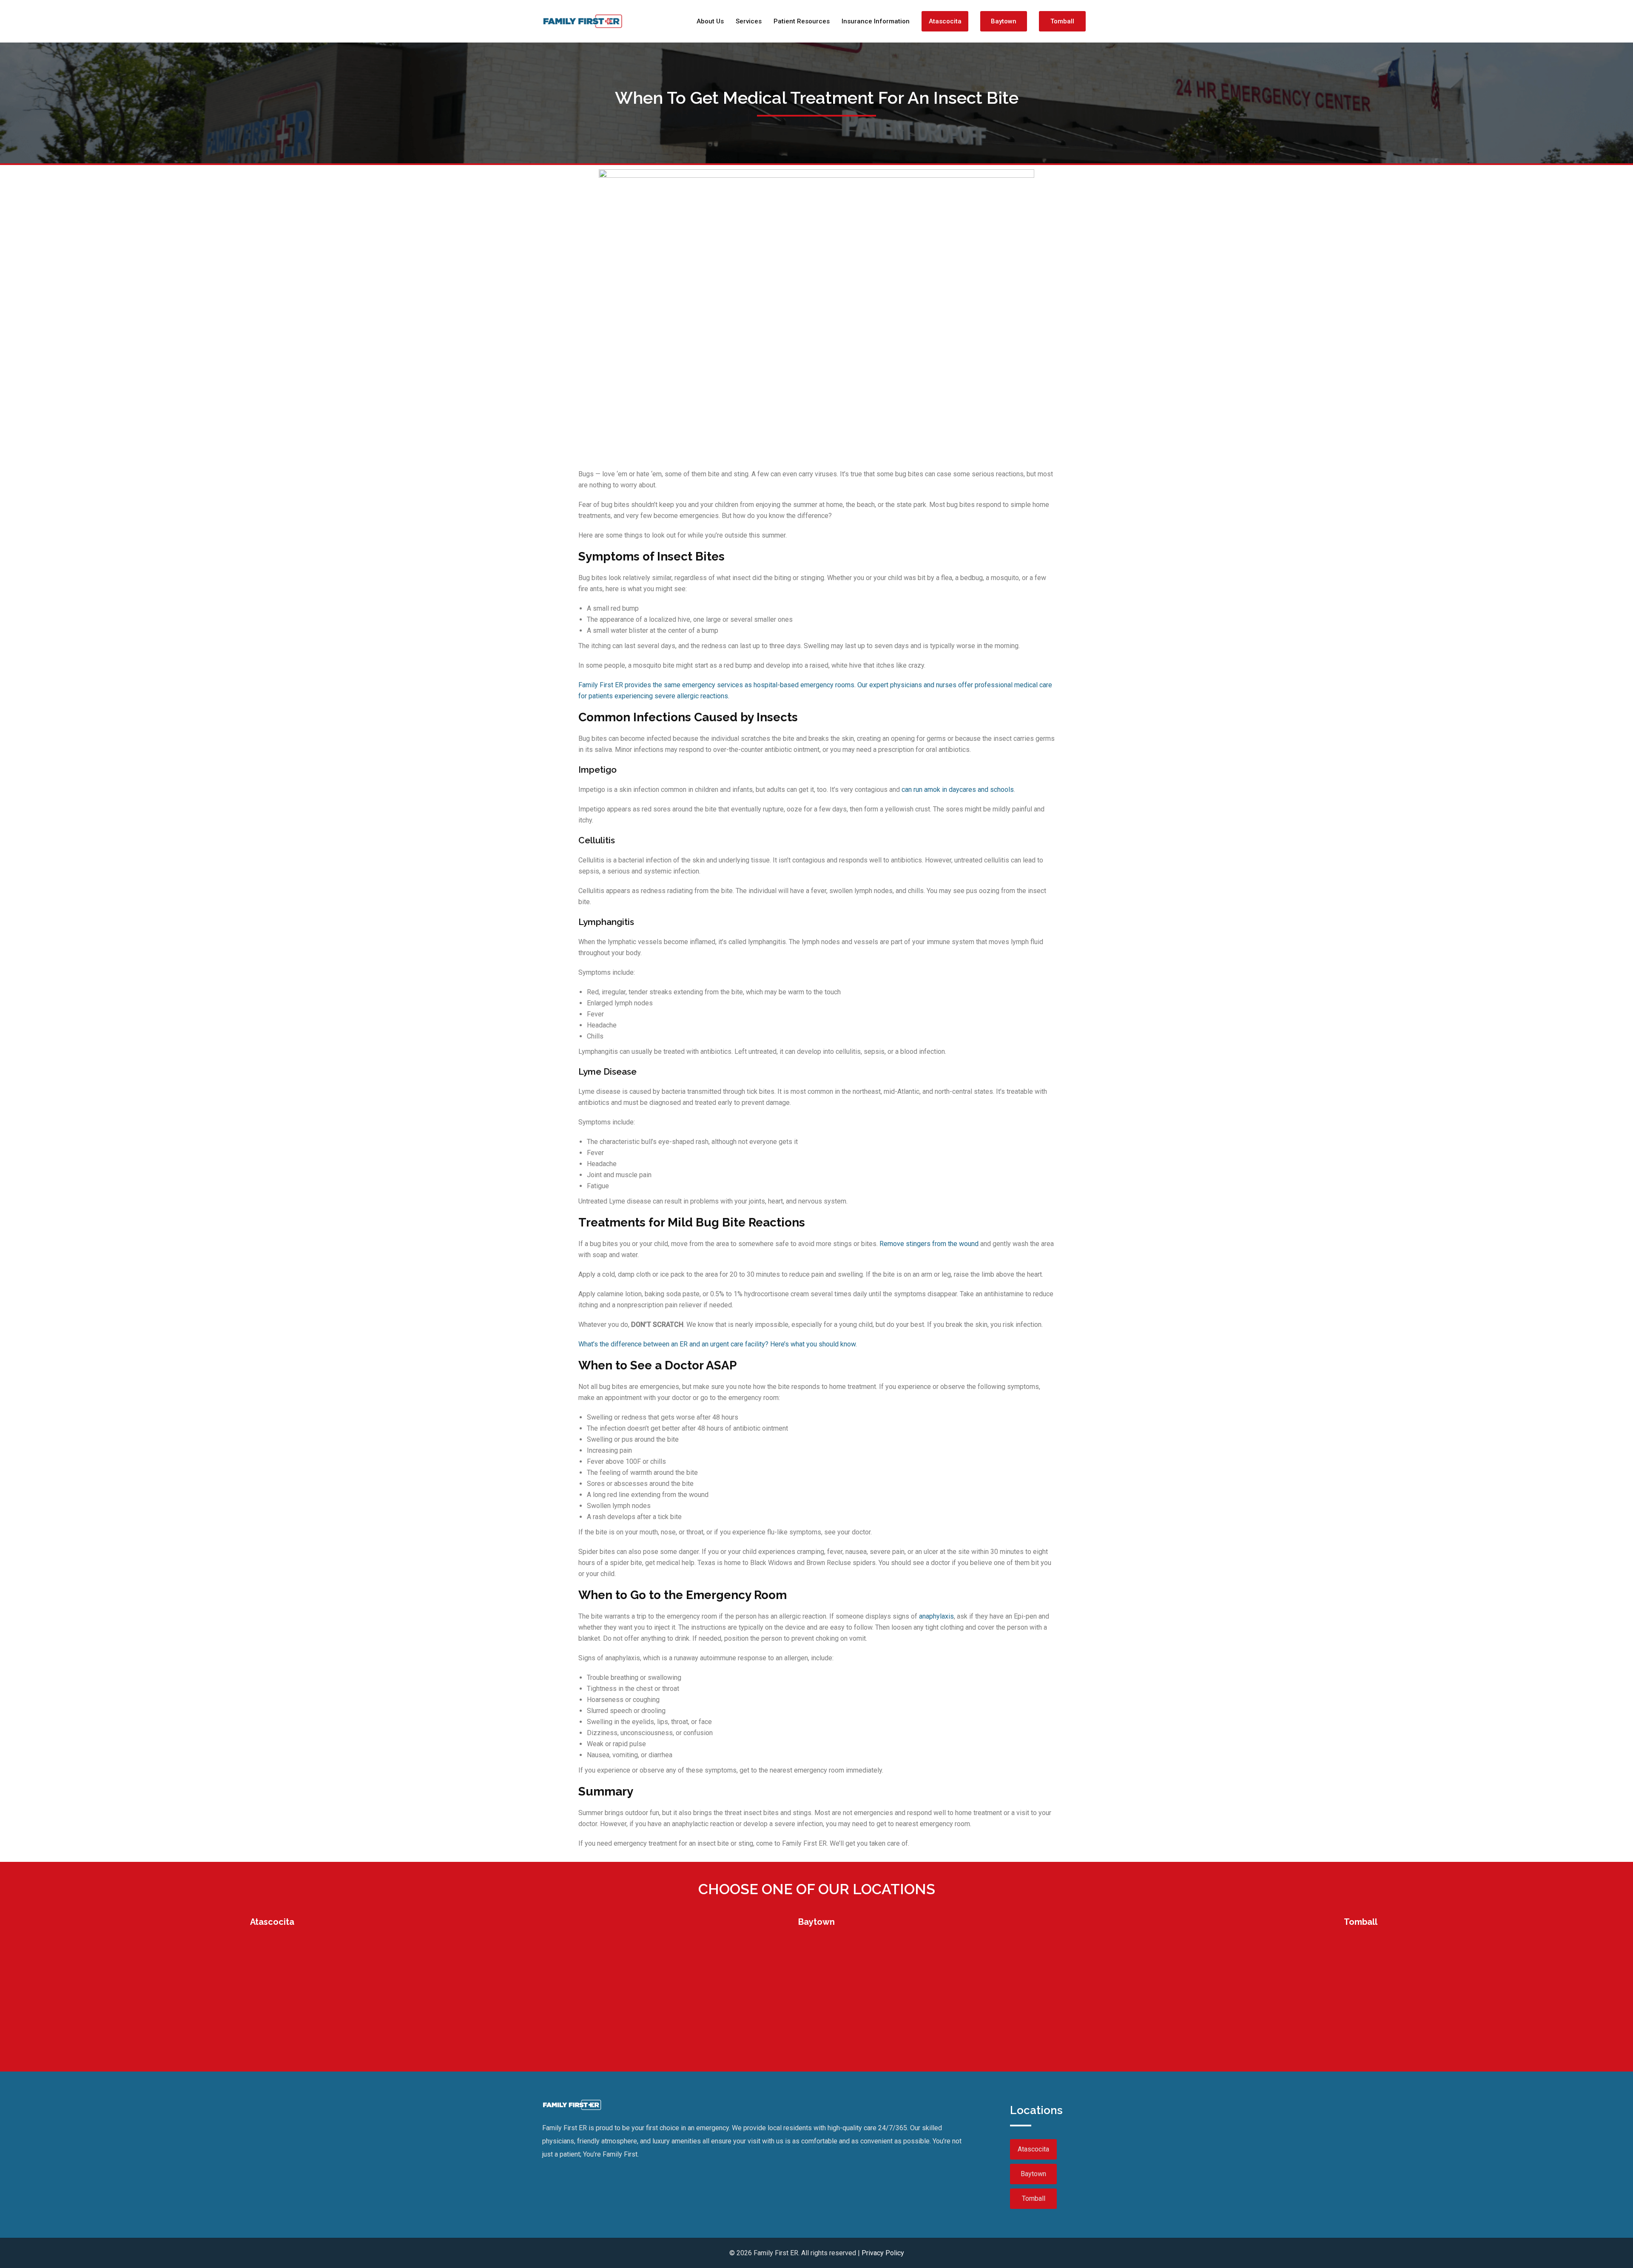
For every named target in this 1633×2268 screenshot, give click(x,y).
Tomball (1062, 21)
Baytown (1004, 21)
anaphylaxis (936, 1616)
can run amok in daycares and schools (958, 790)
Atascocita (945, 21)
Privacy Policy (883, 2253)
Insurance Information (876, 21)
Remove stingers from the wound (929, 1244)
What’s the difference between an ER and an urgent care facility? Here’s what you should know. (718, 1344)
